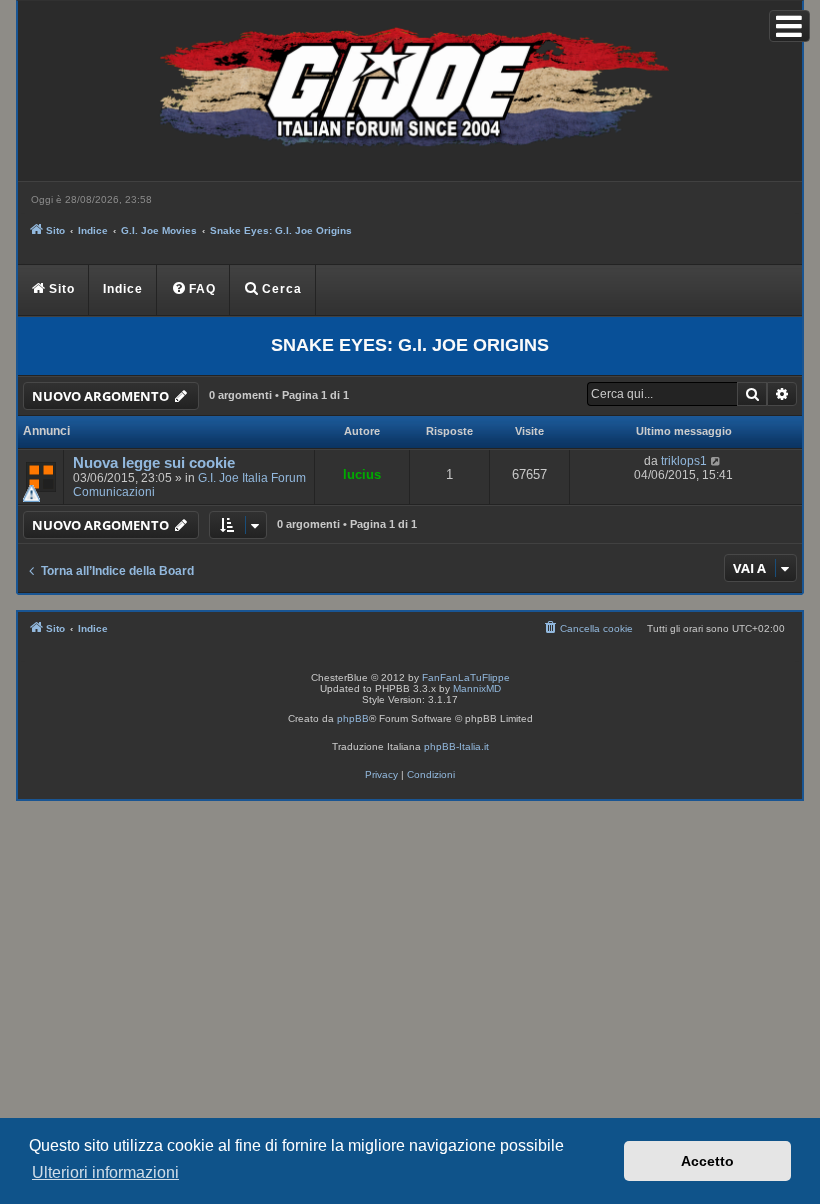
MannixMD (477, 688)
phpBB (353, 718)
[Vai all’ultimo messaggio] (716, 461)
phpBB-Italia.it (456, 746)
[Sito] (410, 91)
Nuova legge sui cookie (154, 463)
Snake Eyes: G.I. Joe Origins (410, 345)
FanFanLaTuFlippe (466, 677)
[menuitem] (194, 290)
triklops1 (684, 461)
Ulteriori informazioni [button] (105, 1172)
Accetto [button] (707, 1161)
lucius (362, 474)
